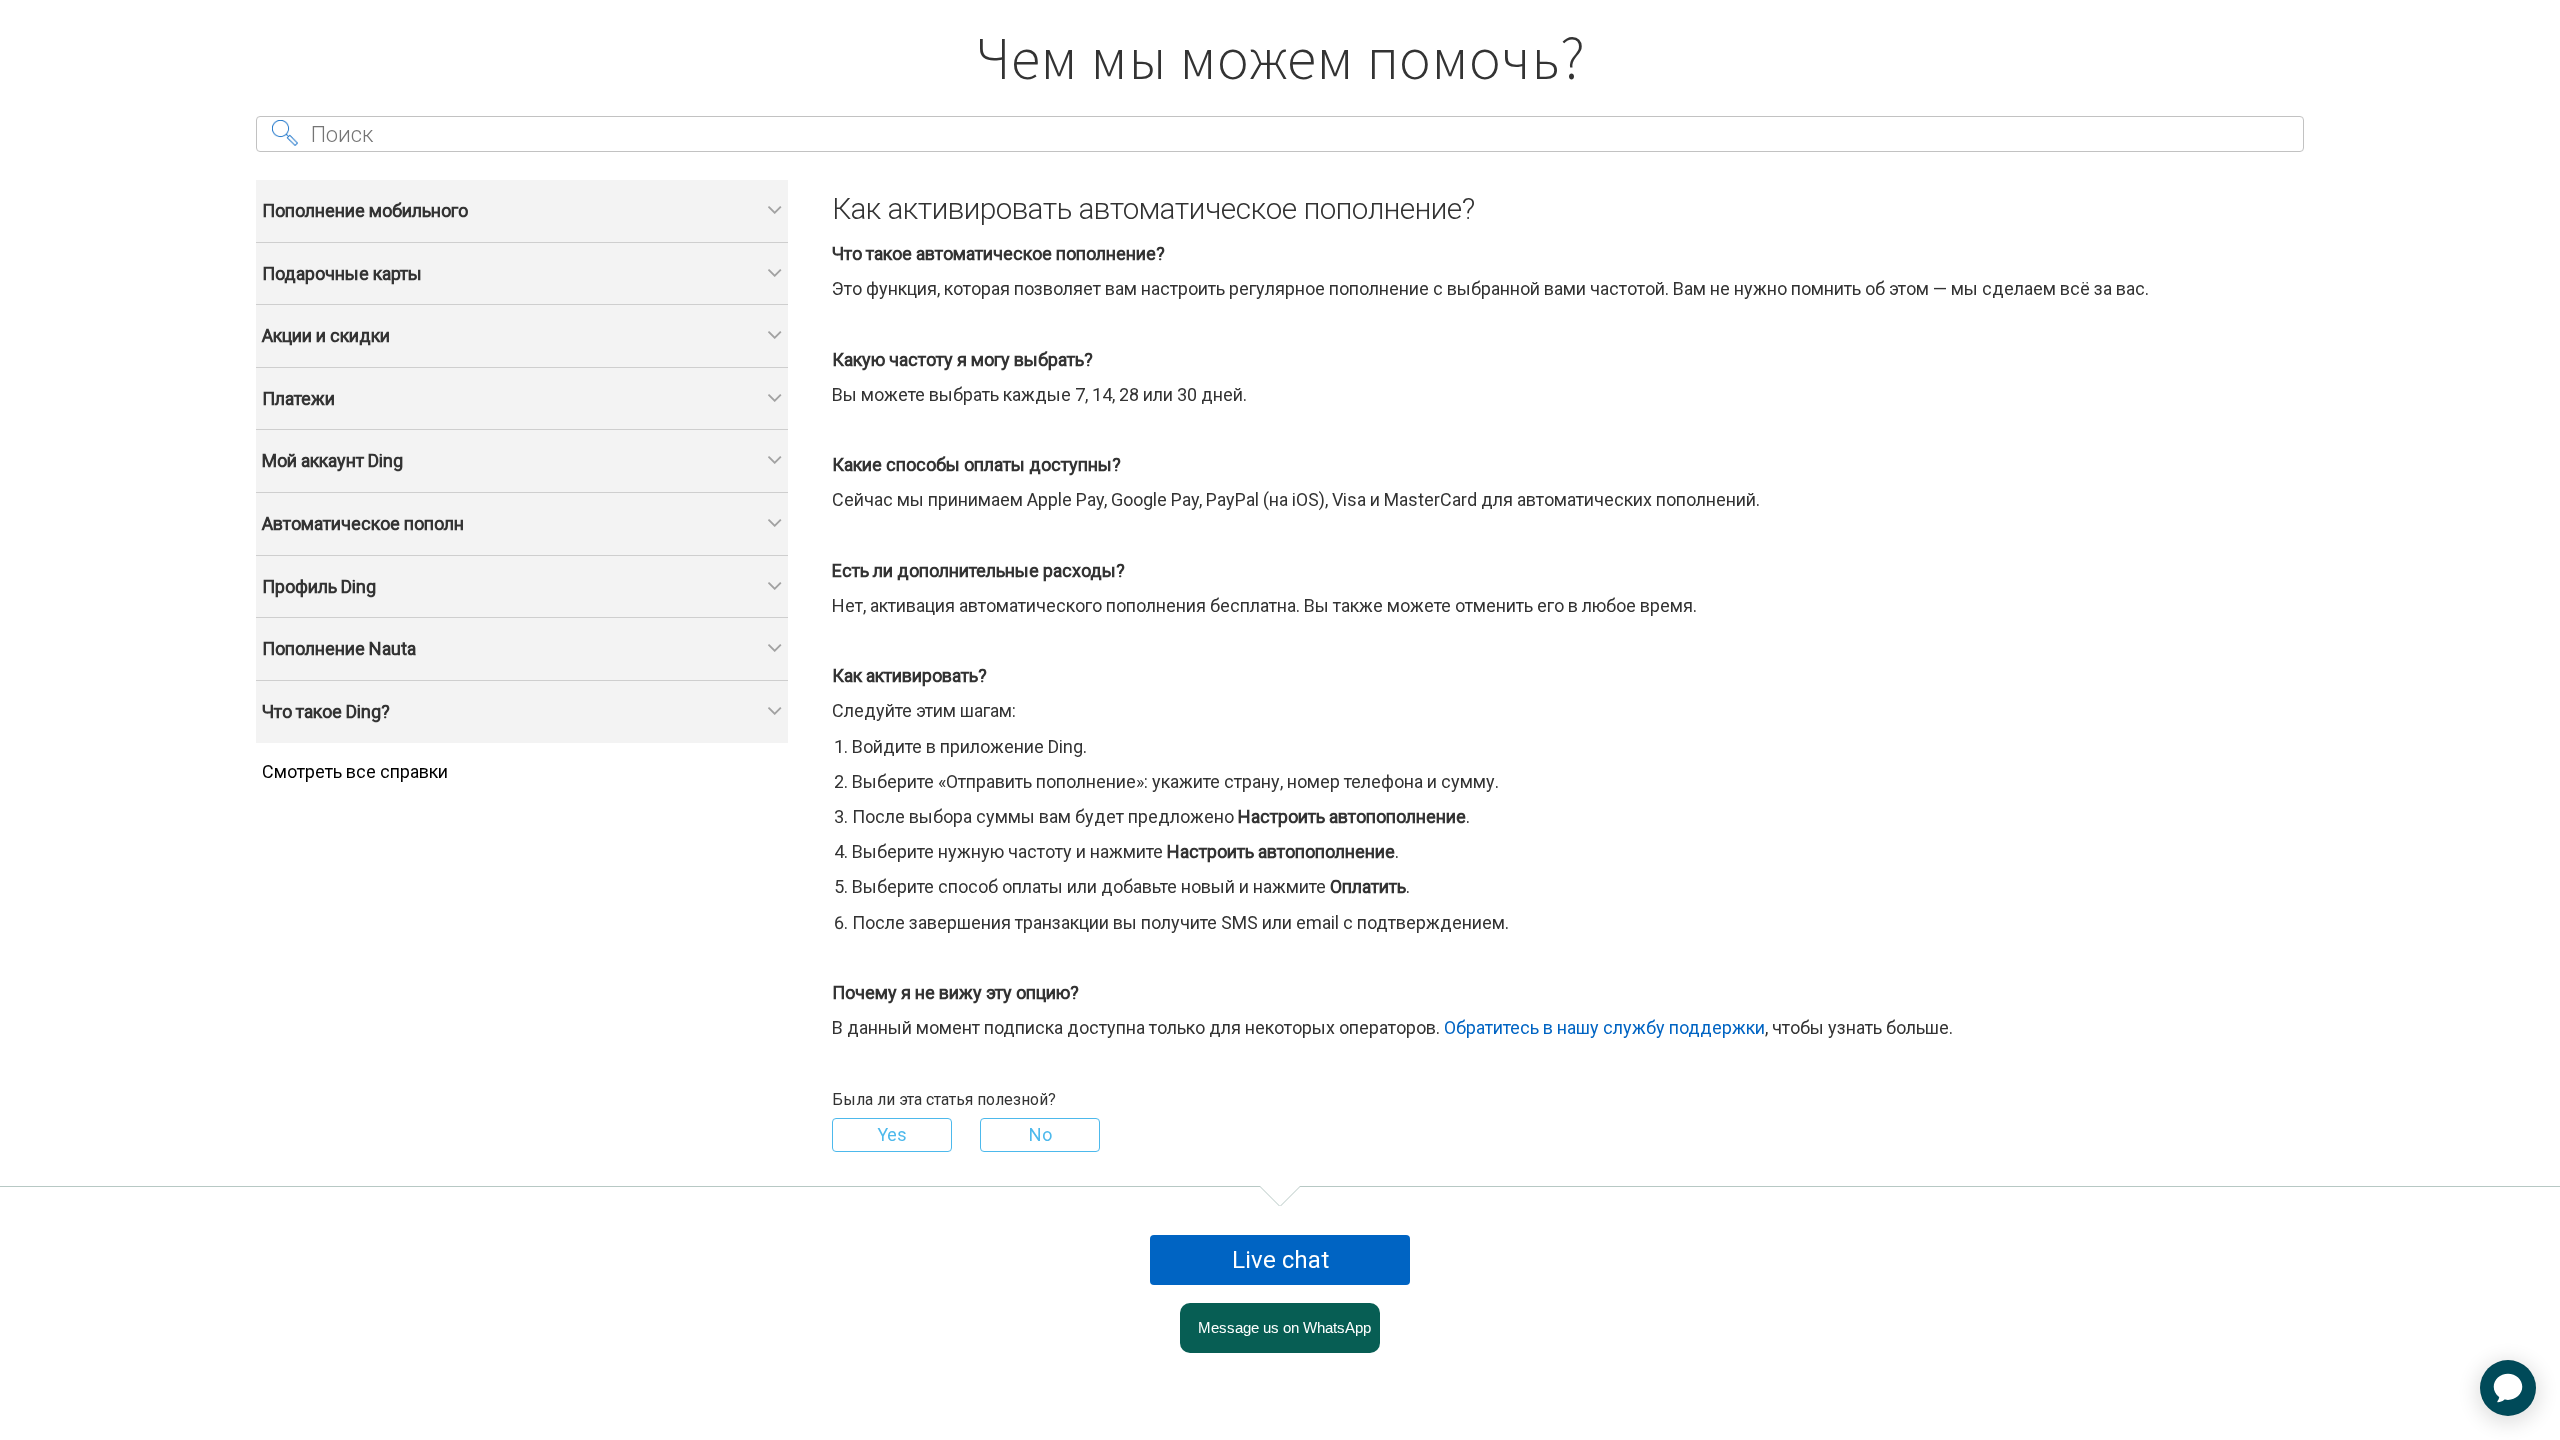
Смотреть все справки (355, 771)
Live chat (1280, 1260)
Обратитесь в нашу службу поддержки (1604, 1027)
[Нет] (1040, 1135)
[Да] (892, 1135)
